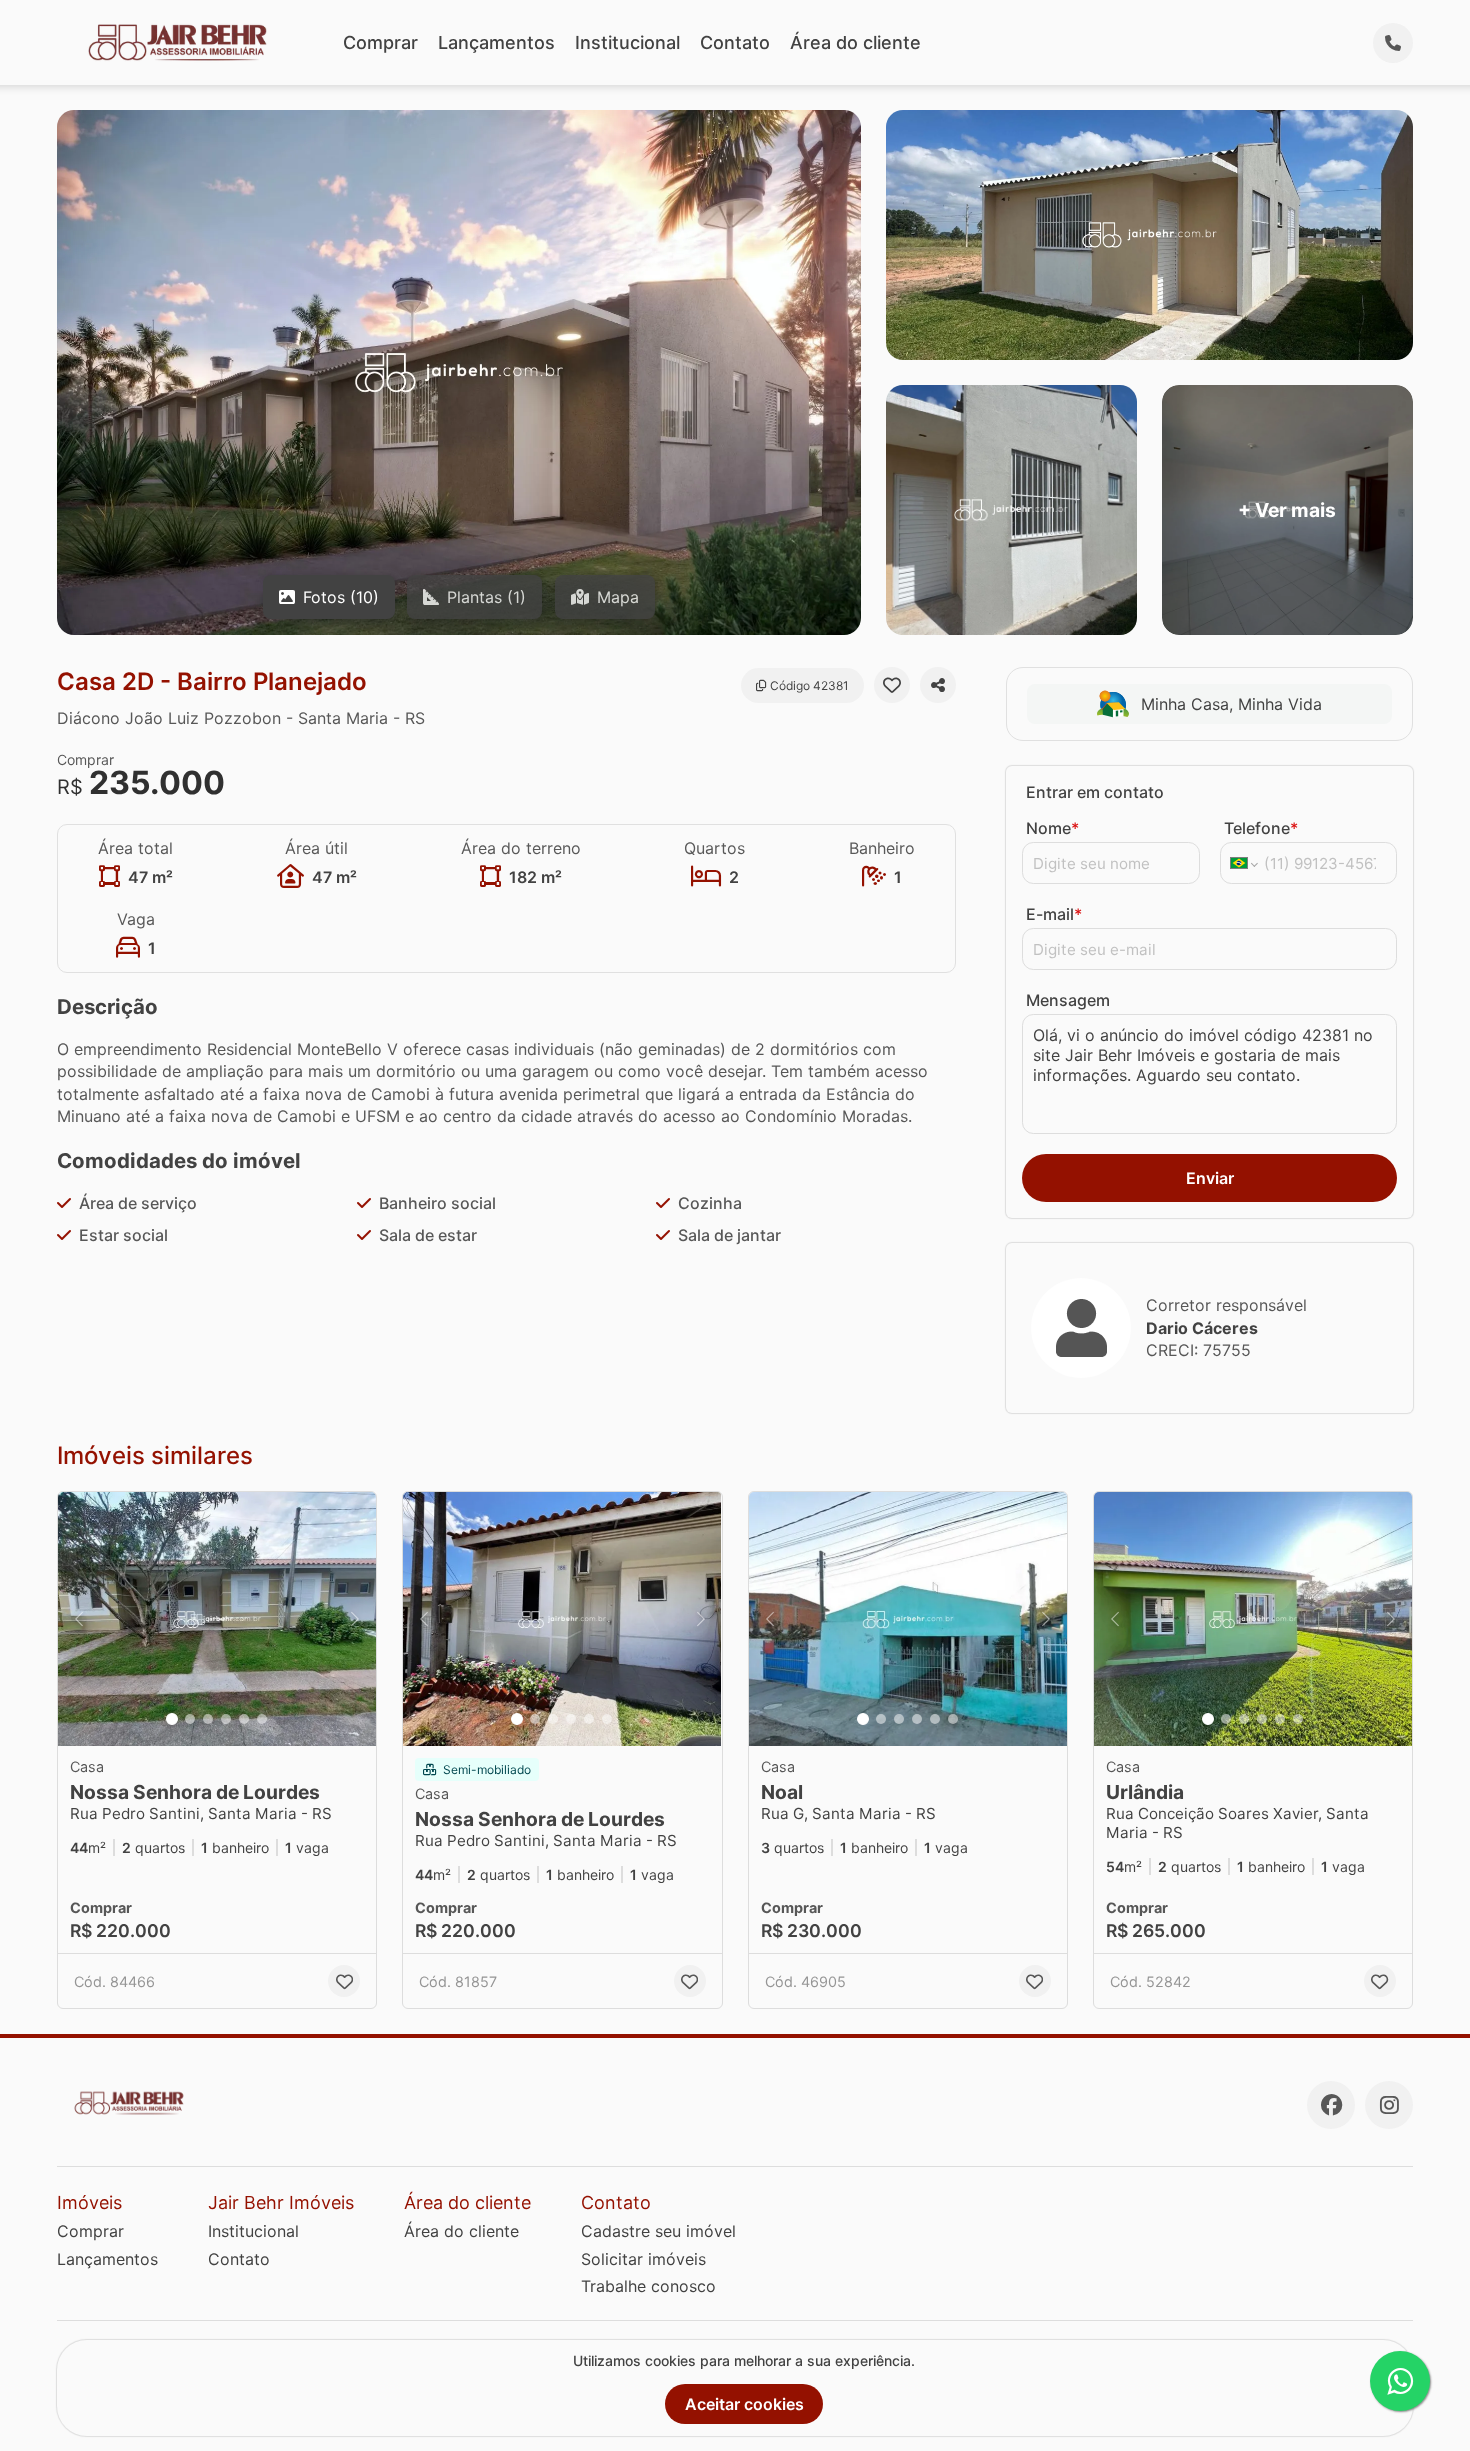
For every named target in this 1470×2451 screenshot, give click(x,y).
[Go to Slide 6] (262, 1719)
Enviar (1210, 1178)
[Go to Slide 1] (172, 1719)
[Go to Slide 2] (190, 1719)
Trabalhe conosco (648, 2286)
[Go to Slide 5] (244, 1719)
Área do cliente (855, 42)
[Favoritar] (892, 685)
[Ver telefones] (1393, 43)
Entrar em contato (1095, 792)
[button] (217, 1619)
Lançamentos (496, 42)
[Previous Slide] (79, 1619)
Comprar (380, 42)
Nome (1052, 828)
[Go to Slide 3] (208, 1719)
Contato (735, 42)
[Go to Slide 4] (226, 1719)
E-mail (1054, 914)
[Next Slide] (355, 1619)
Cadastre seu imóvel (658, 2231)
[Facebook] (1331, 2105)
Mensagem (1068, 1000)
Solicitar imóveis (643, 2259)
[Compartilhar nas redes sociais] (938, 685)
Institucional (627, 42)
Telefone (1261, 828)
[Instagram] (1389, 2105)
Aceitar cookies (744, 2404)
